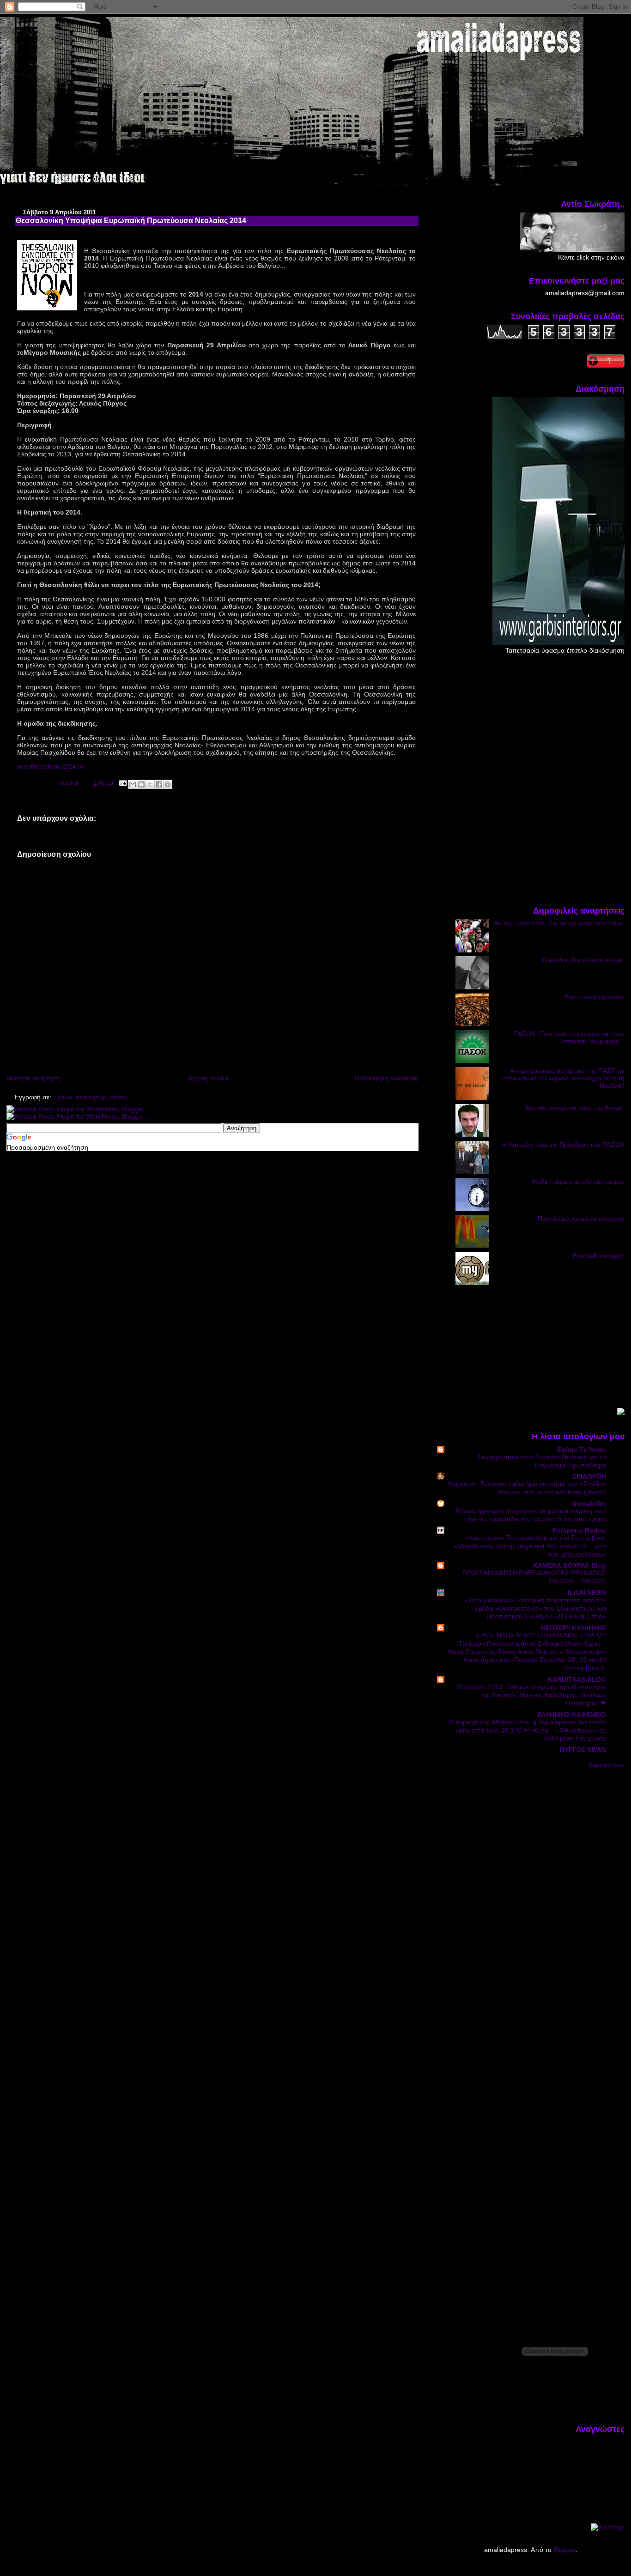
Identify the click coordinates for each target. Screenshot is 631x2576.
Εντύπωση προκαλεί (595, 997)
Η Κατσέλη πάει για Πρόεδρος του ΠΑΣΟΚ (563, 1145)
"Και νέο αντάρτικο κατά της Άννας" (574, 1108)
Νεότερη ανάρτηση (34, 1078)
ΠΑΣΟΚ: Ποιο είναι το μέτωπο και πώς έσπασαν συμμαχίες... (569, 1037)
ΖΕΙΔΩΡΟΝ (589, 1476)
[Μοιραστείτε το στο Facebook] (159, 784)
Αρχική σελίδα (208, 1078)
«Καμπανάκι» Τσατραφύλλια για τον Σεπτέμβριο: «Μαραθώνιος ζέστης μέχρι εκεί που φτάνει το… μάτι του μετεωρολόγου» (530, 1546)
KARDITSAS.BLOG (577, 1679)
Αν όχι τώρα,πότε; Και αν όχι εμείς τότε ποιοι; (559, 923)
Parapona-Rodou (579, 1530)
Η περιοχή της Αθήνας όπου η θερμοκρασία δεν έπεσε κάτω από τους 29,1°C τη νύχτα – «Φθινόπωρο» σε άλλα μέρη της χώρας (528, 1730)
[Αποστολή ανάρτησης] (122, 783)
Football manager (599, 1255)
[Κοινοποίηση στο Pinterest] (168, 784)
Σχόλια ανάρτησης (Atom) (91, 1097)
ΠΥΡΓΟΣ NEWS (583, 1750)
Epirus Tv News (582, 1449)
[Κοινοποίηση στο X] (150, 784)
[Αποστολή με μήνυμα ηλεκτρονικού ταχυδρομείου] (133, 784)
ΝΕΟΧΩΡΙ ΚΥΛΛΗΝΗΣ (573, 1628)
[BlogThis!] (141, 784)
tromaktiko (589, 1503)
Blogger (564, 2550)
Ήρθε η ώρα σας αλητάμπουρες (578, 1182)
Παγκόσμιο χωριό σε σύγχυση (581, 1218)
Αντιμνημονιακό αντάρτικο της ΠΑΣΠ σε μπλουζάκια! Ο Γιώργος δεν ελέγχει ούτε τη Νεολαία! (563, 1078)
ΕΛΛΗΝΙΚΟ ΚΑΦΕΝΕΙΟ (572, 1715)
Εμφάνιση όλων (607, 1765)
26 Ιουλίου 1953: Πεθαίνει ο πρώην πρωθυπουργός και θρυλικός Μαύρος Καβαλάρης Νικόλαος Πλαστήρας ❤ (531, 1695)
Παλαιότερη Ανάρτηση (387, 1078)
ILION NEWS (587, 1593)
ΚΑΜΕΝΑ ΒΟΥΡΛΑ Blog (570, 1565)
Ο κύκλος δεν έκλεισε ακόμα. (583, 960)
